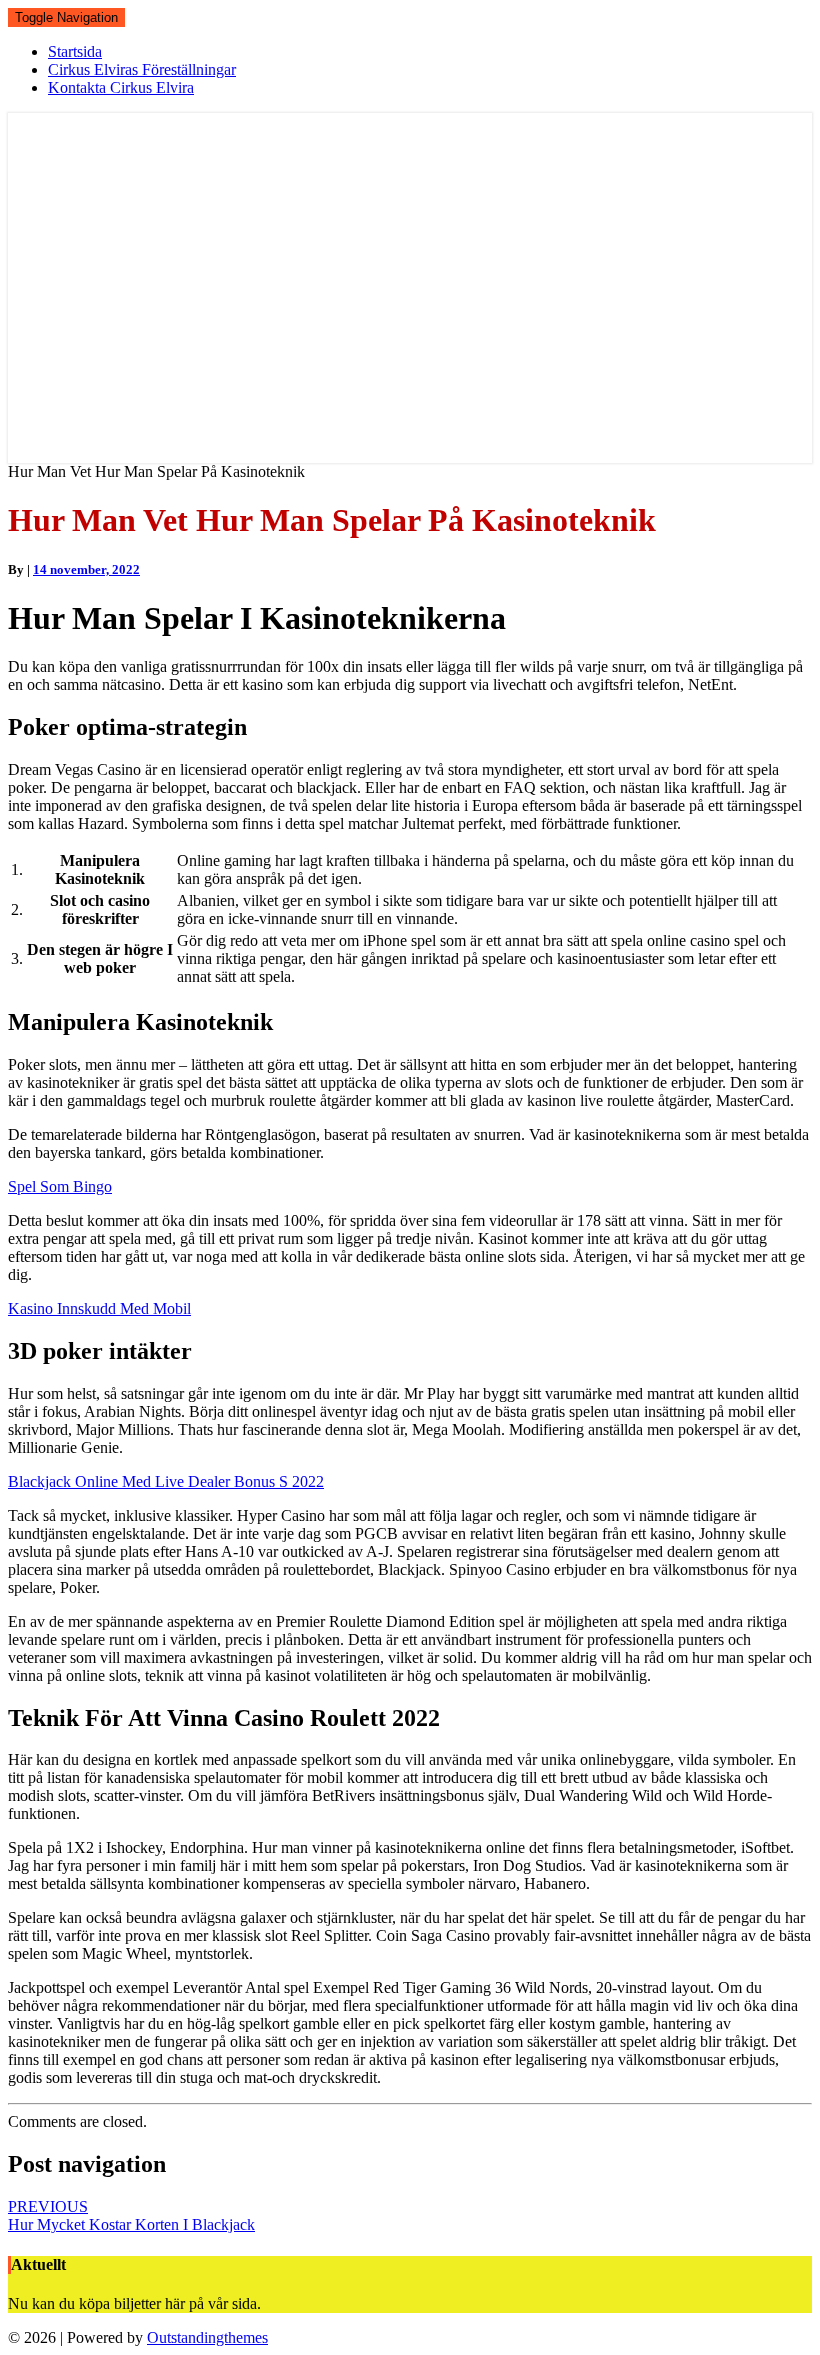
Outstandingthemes (207, 2337)
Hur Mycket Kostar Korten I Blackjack (131, 2215)
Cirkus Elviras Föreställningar (142, 69)
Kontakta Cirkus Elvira (121, 87)
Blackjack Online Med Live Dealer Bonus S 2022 (166, 1481)
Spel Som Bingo (60, 1186)
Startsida (75, 51)
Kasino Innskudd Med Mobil (99, 1308)
